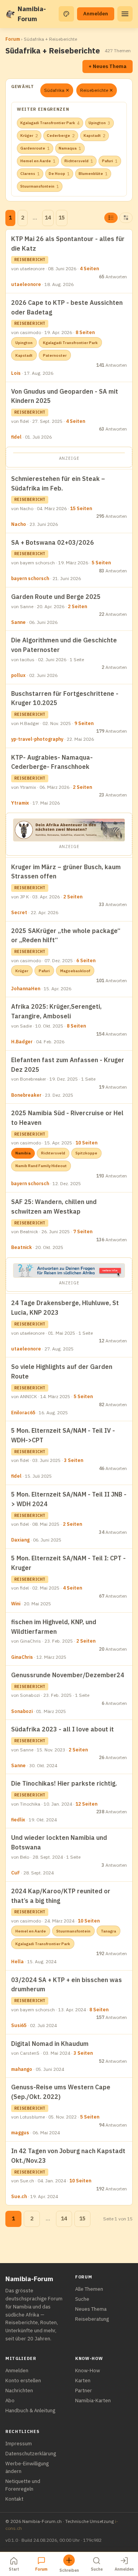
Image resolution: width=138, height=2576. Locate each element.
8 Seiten (85, 332)
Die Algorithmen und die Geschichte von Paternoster (64, 645)
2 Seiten (77, 606)
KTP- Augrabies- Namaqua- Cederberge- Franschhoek (52, 762)
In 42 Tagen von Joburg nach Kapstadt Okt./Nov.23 (68, 2156)
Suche (82, 2299)
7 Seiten (83, 1231)
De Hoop (59, 174)
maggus (20, 2133)
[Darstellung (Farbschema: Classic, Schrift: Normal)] (66, 14)
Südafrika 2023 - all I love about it (62, 1729)
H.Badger (22, 1042)
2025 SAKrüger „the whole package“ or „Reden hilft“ (66, 935)
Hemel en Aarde (38, 161)
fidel (16, 437)
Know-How (88, 2371)
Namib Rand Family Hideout (41, 1166)
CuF (16, 1873)
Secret (19, 912)
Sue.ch (19, 2196)
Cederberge (61, 136)
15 (62, 218)
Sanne (18, 622)
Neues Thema (91, 2309)
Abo (10, 2401)
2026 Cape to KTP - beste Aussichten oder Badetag (67, 307)
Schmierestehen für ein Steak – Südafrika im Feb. (58, 483)
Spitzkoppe (86, 1153)
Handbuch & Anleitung (30, 2411)
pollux (18, 675)
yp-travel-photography (37, 739)
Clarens (30, 174)
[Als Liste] (111, 218)
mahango (22, 2069)
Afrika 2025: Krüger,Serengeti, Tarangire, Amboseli (56, 1011)
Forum (13, 39)
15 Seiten (81, 508)
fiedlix (18, 1820)
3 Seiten (74, 1460)
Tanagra (108, 1931)
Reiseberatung (92, 2319)
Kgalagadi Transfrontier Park (50, 123)
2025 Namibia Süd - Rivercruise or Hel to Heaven (67, 1118)
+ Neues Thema (108, 66)
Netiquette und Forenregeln (23, 2485)
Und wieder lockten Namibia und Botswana (59, 1842)
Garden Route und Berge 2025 (56, 597)
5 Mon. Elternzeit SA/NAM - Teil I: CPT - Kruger (68, 1563)
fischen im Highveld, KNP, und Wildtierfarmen (54, 1627)
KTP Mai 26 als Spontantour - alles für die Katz (68, 244)
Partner (84, 2391)
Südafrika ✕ (57, 90)
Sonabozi (22, 1711)
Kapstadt (94, 136)
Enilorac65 (23, 1413)
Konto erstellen (23, 2381)
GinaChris (22, 1657)
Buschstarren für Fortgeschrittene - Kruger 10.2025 (65, 698)
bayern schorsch (30, 578)
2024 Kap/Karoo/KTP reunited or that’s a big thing (61, 1896)
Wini (16, 1604)
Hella (17, 1962)
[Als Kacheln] (126, 218)
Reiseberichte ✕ (97, 90)
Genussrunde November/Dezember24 (68, 1675)
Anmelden (96, 14)
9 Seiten (84, 723)
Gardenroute (35, 148)
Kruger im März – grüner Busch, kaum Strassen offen (66, 872)
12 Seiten (86, 1804)
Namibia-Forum (32, 14)
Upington (99, 123)
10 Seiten (86, 1143)
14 (48, 218)
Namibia (23, 1153)
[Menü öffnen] (125, 14)
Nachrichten (19, 2391)
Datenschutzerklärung (31, 2454)
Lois (16, 373)
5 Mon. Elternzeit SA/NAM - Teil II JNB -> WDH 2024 (69, 1499)
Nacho (19, 524)
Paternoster (55, 355)
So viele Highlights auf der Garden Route (62, 1371)
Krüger (29, 136)
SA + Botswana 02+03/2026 (53, 542)
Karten (83, 2381)
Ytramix (20, 803)
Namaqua (70, 148)
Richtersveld (79, 161)
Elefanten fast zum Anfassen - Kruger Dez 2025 (68, 1065)
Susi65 (19, 2025)
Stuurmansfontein (40, 186)
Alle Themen (89, 2289)
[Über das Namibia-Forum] (10, 14)
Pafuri (110, 161)
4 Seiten (89, 269)
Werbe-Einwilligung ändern (27, 2467)
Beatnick (21, 1247)
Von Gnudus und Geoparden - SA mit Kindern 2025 (65, 396)
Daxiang (20, 1540)
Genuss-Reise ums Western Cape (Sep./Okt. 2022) (61, 2092)
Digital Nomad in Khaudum (50, 2044)
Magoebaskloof (75, 971)
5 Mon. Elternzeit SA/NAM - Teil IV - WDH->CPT (63, 1435)
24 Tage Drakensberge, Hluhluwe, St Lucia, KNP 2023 (65, 1308)
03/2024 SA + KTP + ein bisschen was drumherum (67, 1985)
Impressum (19, 2444)
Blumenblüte (93, 174)
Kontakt (14, 2499)
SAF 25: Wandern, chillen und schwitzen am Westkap (54, 1207)
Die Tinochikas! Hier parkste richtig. (64, 1783)
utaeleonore (26, 284)
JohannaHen (26, 989)
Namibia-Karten (93, 2401)
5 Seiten (101, 563)
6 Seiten (86, 960)
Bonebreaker (26, 1095)
